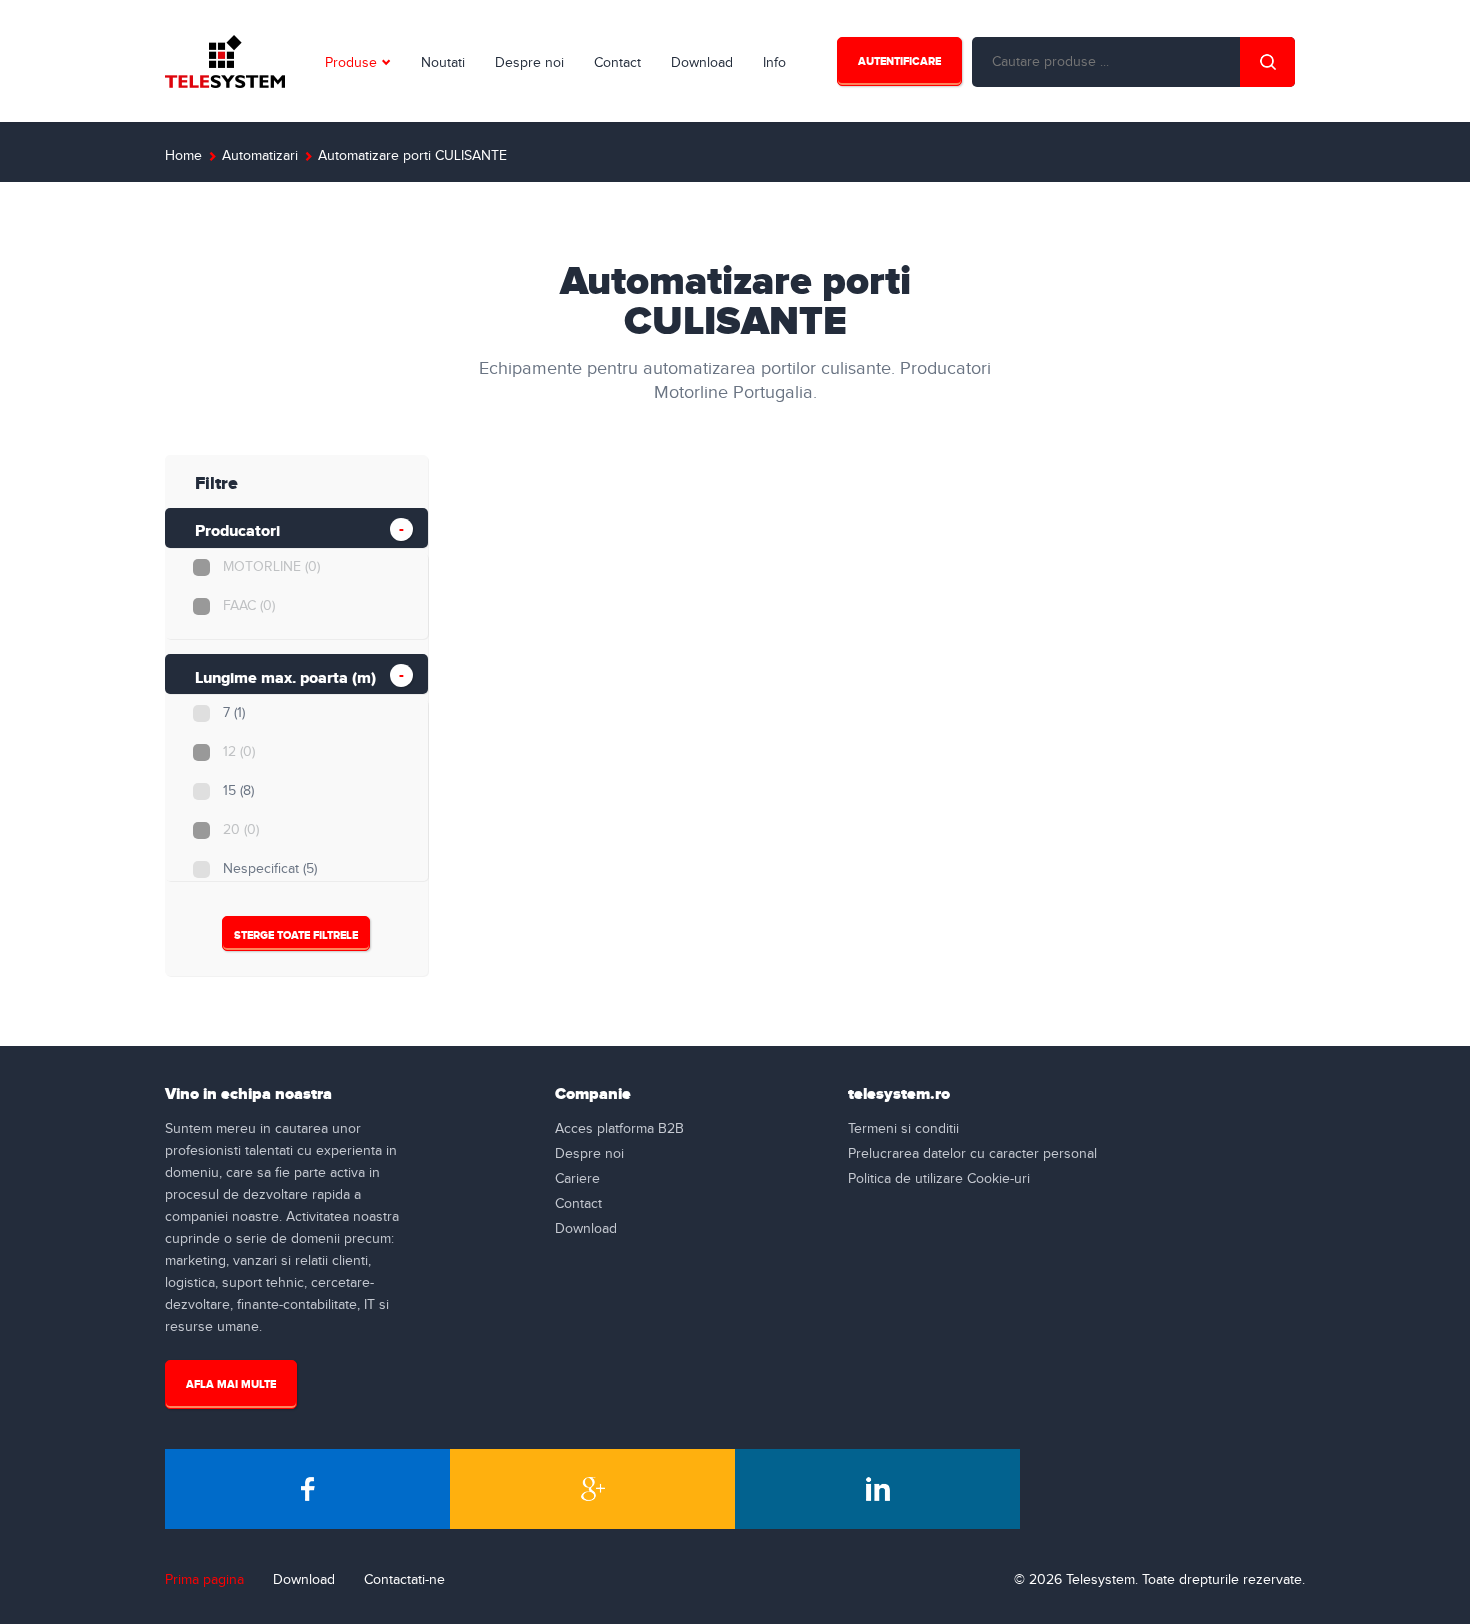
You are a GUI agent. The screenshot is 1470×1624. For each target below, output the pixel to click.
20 (241, 830)
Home (183, 156)
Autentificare (899, 61)
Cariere (577, 1179)
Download (702, 63)
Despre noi (529, 63)
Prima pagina (204, 1580)
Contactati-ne (404, 1580)
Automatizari (260, 156)
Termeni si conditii (903, 1129)
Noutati (443, 63)
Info (774, 63)
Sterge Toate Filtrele (296, 935)
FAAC (249, 606)
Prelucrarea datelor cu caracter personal (972, 1154)
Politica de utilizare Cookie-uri (939, 1179)
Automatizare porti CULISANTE (412, 156)
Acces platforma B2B (619, 1129)
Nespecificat (270, 869)
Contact (617, 63)
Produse (351, 63)
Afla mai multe (231, 1384)
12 (239, 752)
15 (238, 791)
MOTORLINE (271, 567)
